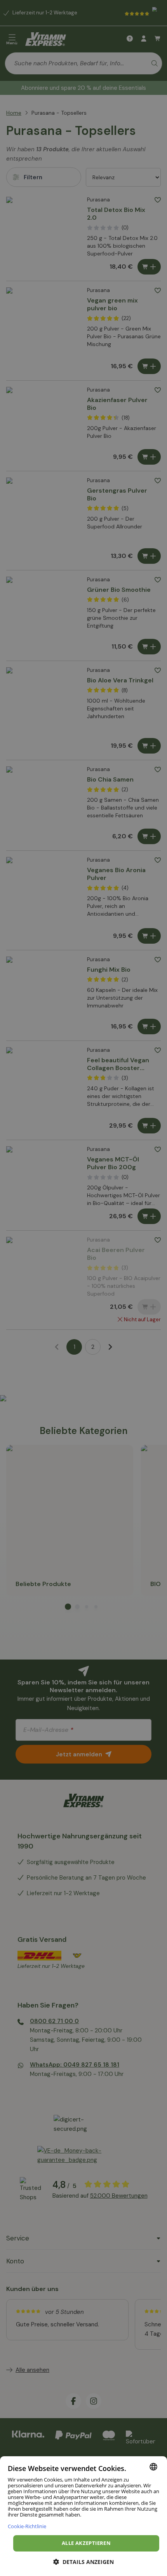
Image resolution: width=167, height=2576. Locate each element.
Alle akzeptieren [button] (86, 2543)
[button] (83, 2562)
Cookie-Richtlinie (27, 2526)
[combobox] (153, 2467)
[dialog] (83, 2516)
